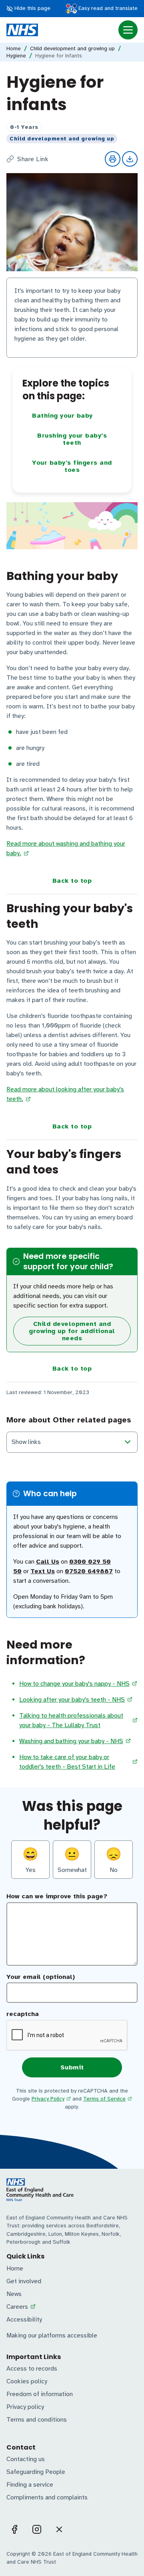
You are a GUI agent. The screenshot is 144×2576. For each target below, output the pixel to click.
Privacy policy (25, 2407)
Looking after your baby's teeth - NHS (72, 1700)
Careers (17, 2307)
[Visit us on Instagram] (37, 2529)
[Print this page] (113, 159)
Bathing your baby (62, 416)
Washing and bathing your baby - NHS (71, 1741)
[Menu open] (128, 30)
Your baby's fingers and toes (72, 466)
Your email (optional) (41, 1977)
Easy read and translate (107, 8)
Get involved (24, 2281)
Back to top (72, 881)
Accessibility (24, 2320)
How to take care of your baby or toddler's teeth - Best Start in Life (67, 1762)
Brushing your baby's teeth (72, 439)
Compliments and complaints (47, 2497)
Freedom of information (40, 2394)
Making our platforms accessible (52, 2335)
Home (14, 49)
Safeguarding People (36, 2472)
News (14, 2294)
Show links (26, 1442)
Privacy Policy (48, 2099)
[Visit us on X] (59, 2529)
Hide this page (32, 8)
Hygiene (16, 56)
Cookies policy (27, 2381)
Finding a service (30, 2485)
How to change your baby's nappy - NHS (74, 1684)
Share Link (33, 159)
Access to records (32, 2369)
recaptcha (23, 2014)
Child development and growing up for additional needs (72, 1331)
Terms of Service (104, 2099)
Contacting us (26, 2459)
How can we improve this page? (57, 1896)
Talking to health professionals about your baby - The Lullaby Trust (71, 1720)
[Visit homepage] (22, 30)
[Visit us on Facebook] (14, 2529)
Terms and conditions (37, 2420)
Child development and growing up (72, 49)
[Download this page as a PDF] (130, 159)
